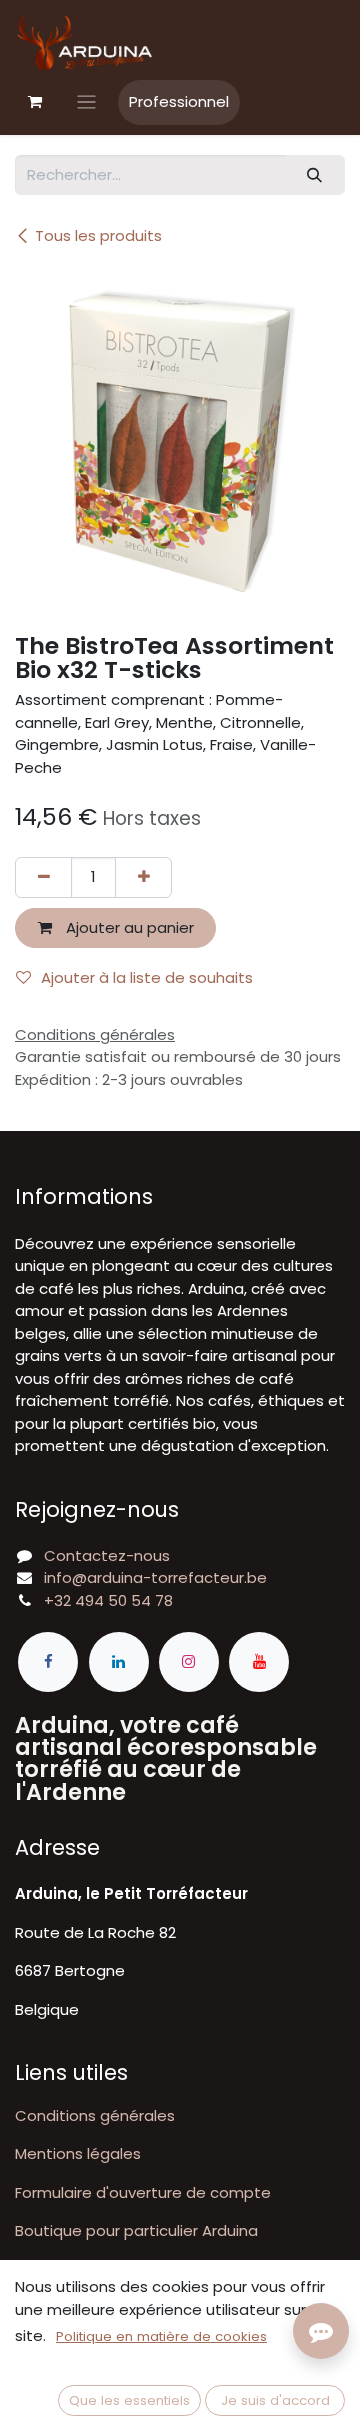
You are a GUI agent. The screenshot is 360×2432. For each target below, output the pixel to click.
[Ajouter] (143, 877)
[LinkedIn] (119, 1662)
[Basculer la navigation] (86, 102)
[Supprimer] (43, 877)
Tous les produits (98, 235)
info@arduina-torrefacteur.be (155, 1577)
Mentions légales (78, 2153)
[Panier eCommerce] (35, 102)
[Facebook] (48, 1662)
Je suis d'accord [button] (275, 2400)
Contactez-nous (107, 1555)
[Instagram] (189, 1662)
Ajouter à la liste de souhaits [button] (147, 977)
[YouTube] (259, 1662)
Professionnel (179, 101)
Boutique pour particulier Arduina (136, 2230)
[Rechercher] (315, 175)
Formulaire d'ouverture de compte (143, 2192)
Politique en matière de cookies (161, 2336)
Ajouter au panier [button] (128, 927)
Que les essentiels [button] (129, 2400)
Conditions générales (95, 2115)
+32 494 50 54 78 (108, 1600)
